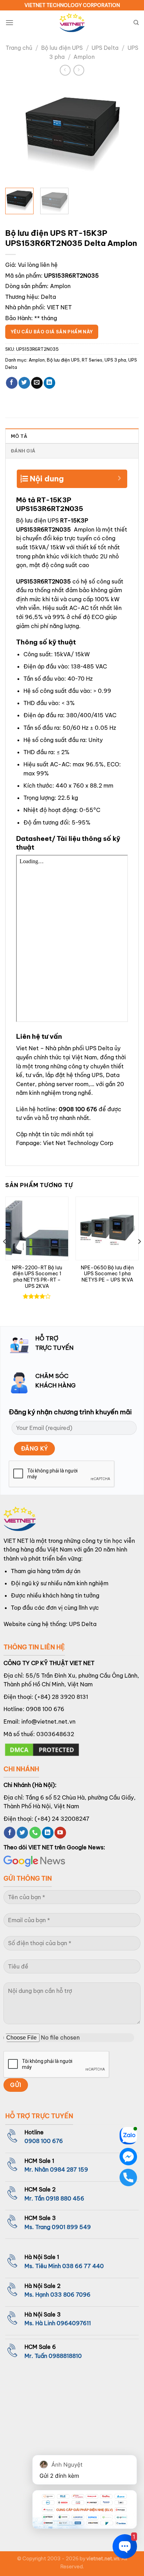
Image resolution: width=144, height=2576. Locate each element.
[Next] (127, 133)
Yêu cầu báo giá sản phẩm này (52, 332)
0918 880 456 (65, 2198)
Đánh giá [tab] (23, 451)
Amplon (84, 57)
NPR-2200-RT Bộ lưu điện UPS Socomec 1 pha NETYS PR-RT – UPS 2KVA (37, 1277)
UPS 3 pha (115, 360)
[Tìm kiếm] (136, 23)
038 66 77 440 (83, 2266)
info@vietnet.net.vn (48, 1722)
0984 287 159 (69, 2169)
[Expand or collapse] (119, 476)
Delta (48, 297)
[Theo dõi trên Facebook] (10, 1833)
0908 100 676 (78, 1109)
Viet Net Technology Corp (78, 1143)
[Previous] (17, 133)
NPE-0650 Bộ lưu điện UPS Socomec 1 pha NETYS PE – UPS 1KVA (107, 1274)
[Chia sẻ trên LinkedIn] (49, 383)
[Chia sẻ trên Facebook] (12, 383)
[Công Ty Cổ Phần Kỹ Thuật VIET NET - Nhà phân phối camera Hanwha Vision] (72, 23)
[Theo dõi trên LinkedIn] (48, 1833)
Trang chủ (19, 48)
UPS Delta (105, 48)
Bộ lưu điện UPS (62, 48)
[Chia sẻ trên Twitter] (24, 383)
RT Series (92, 360)
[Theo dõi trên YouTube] (60, 1833)
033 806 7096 (70, 2295)
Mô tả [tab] (19, 436)
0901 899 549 (71, 2227)
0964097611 (74, 2323)
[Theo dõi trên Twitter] (23, 1833)
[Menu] (9, 22)
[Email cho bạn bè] (37, 383)
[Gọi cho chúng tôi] (35, 1833)
